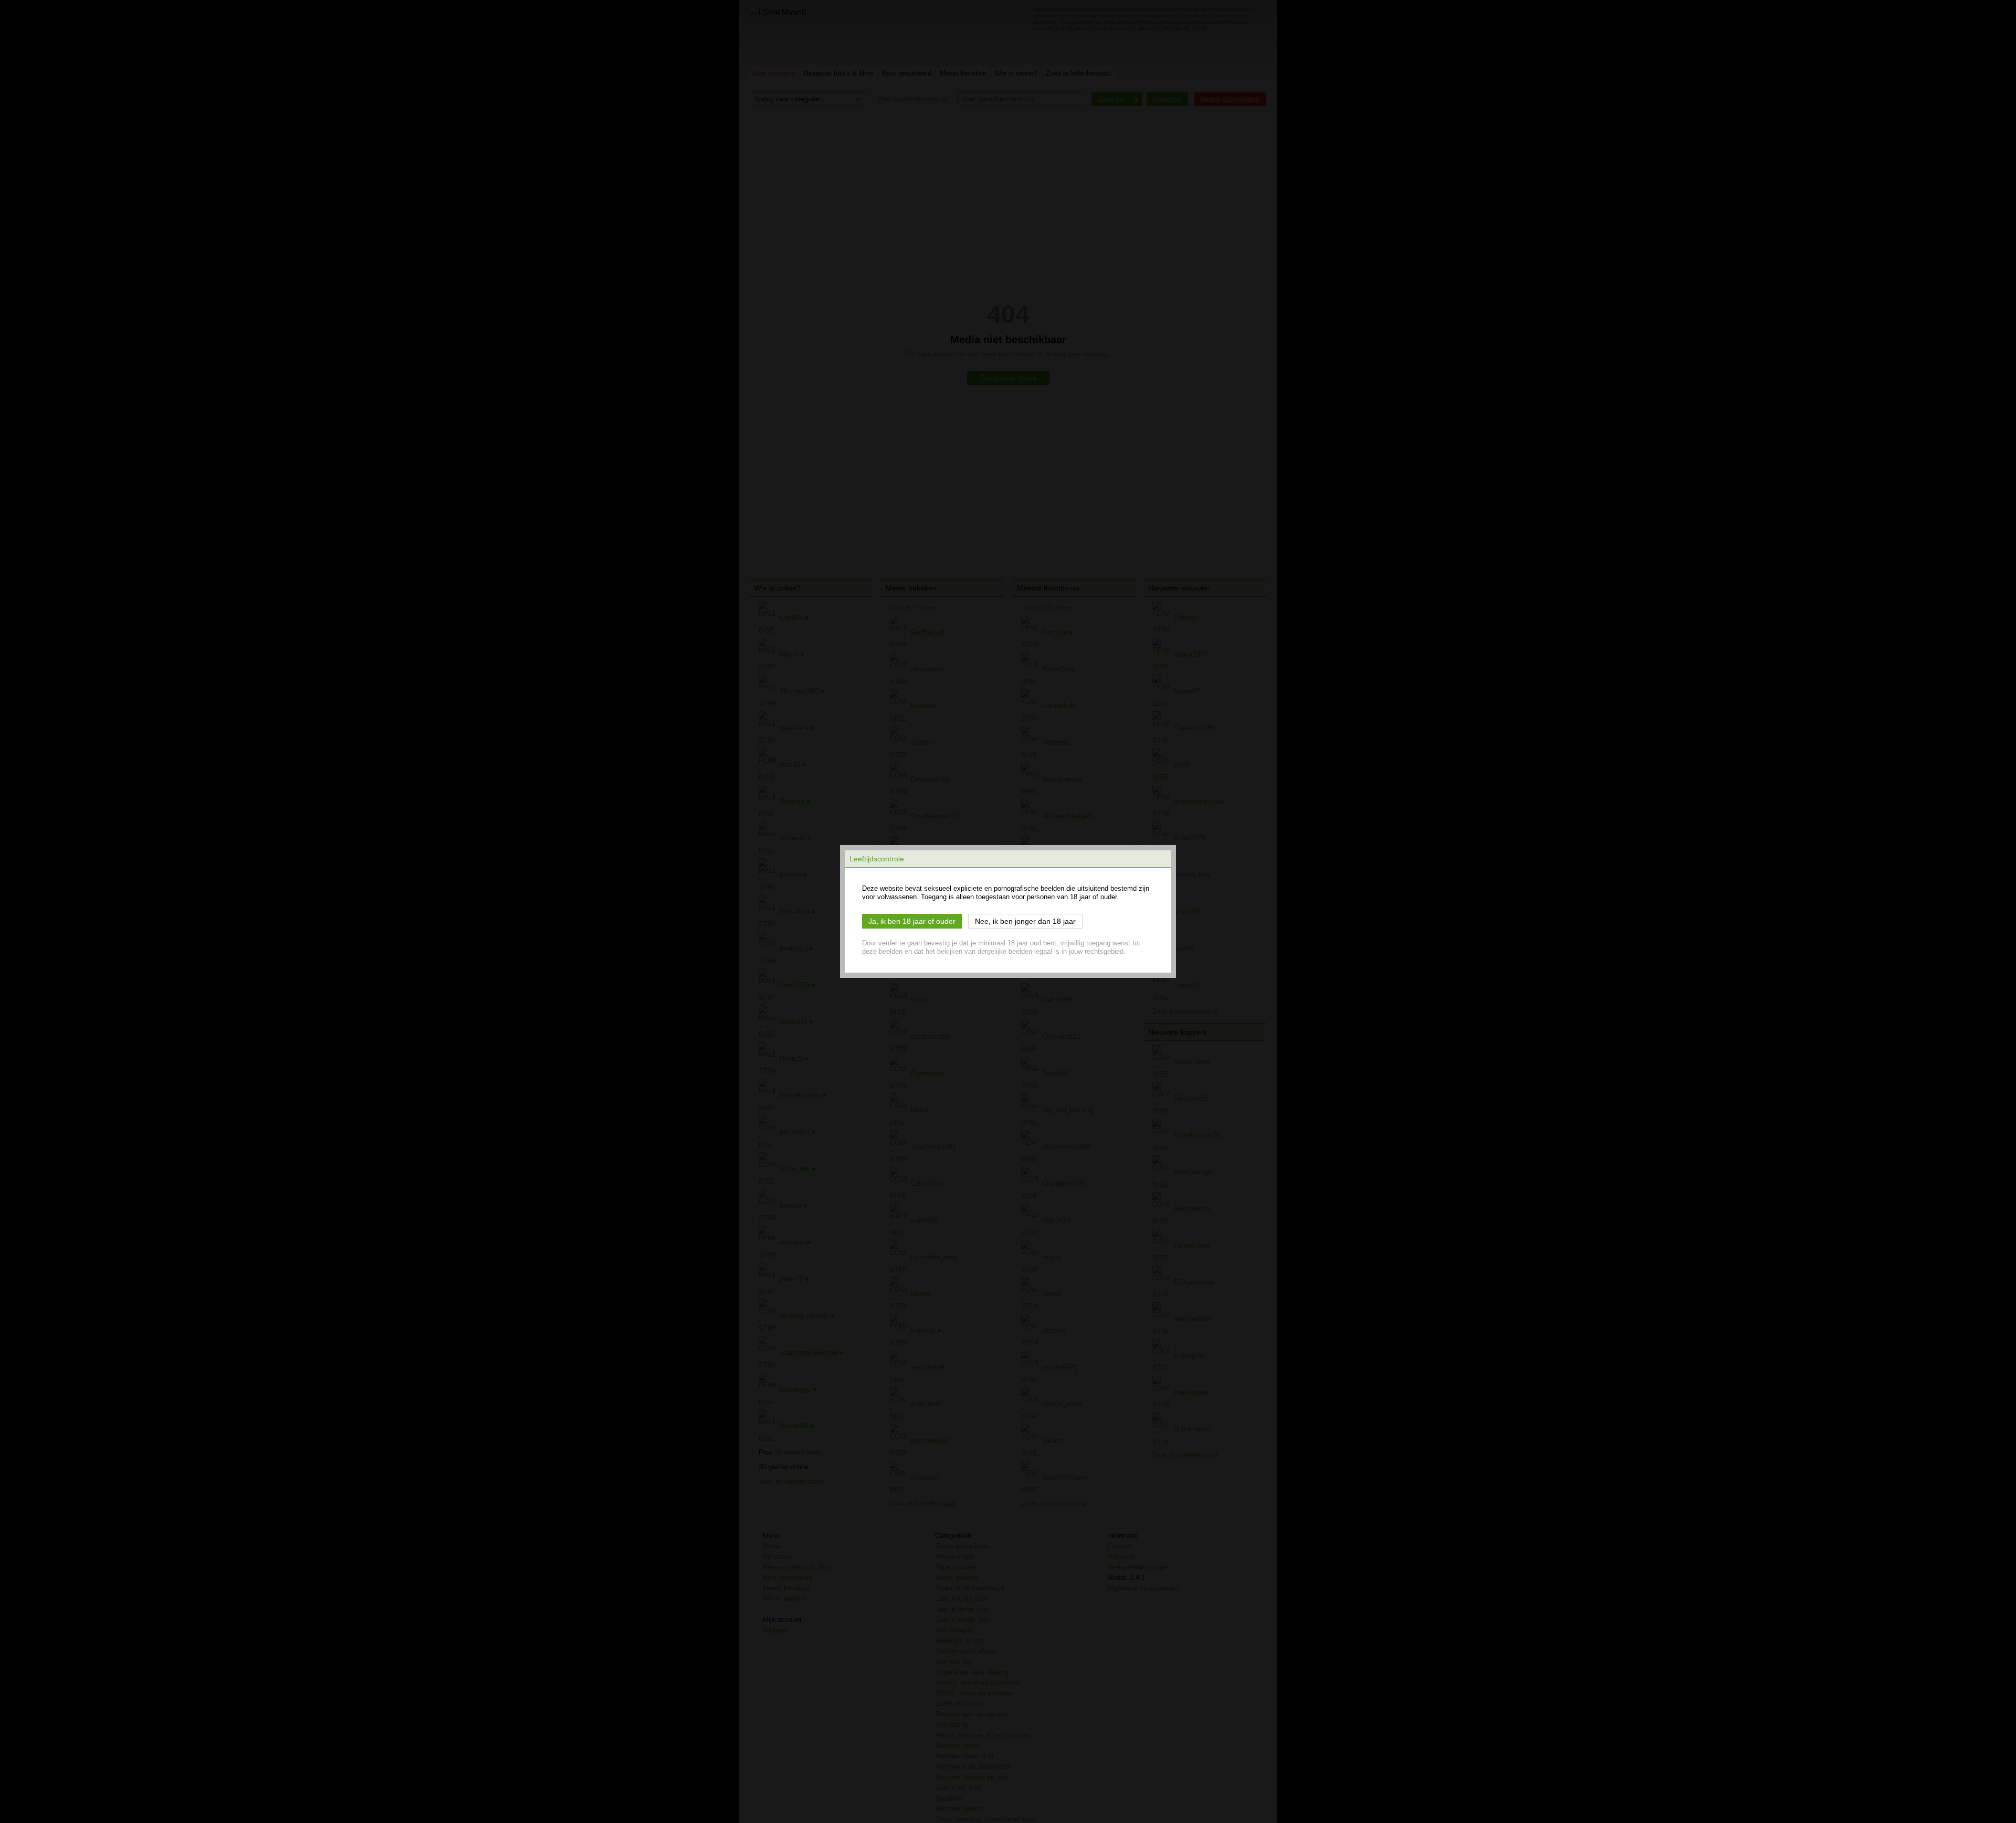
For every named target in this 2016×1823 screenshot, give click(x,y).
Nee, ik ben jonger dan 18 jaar (1025, 921)
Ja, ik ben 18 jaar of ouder (912, 921)
